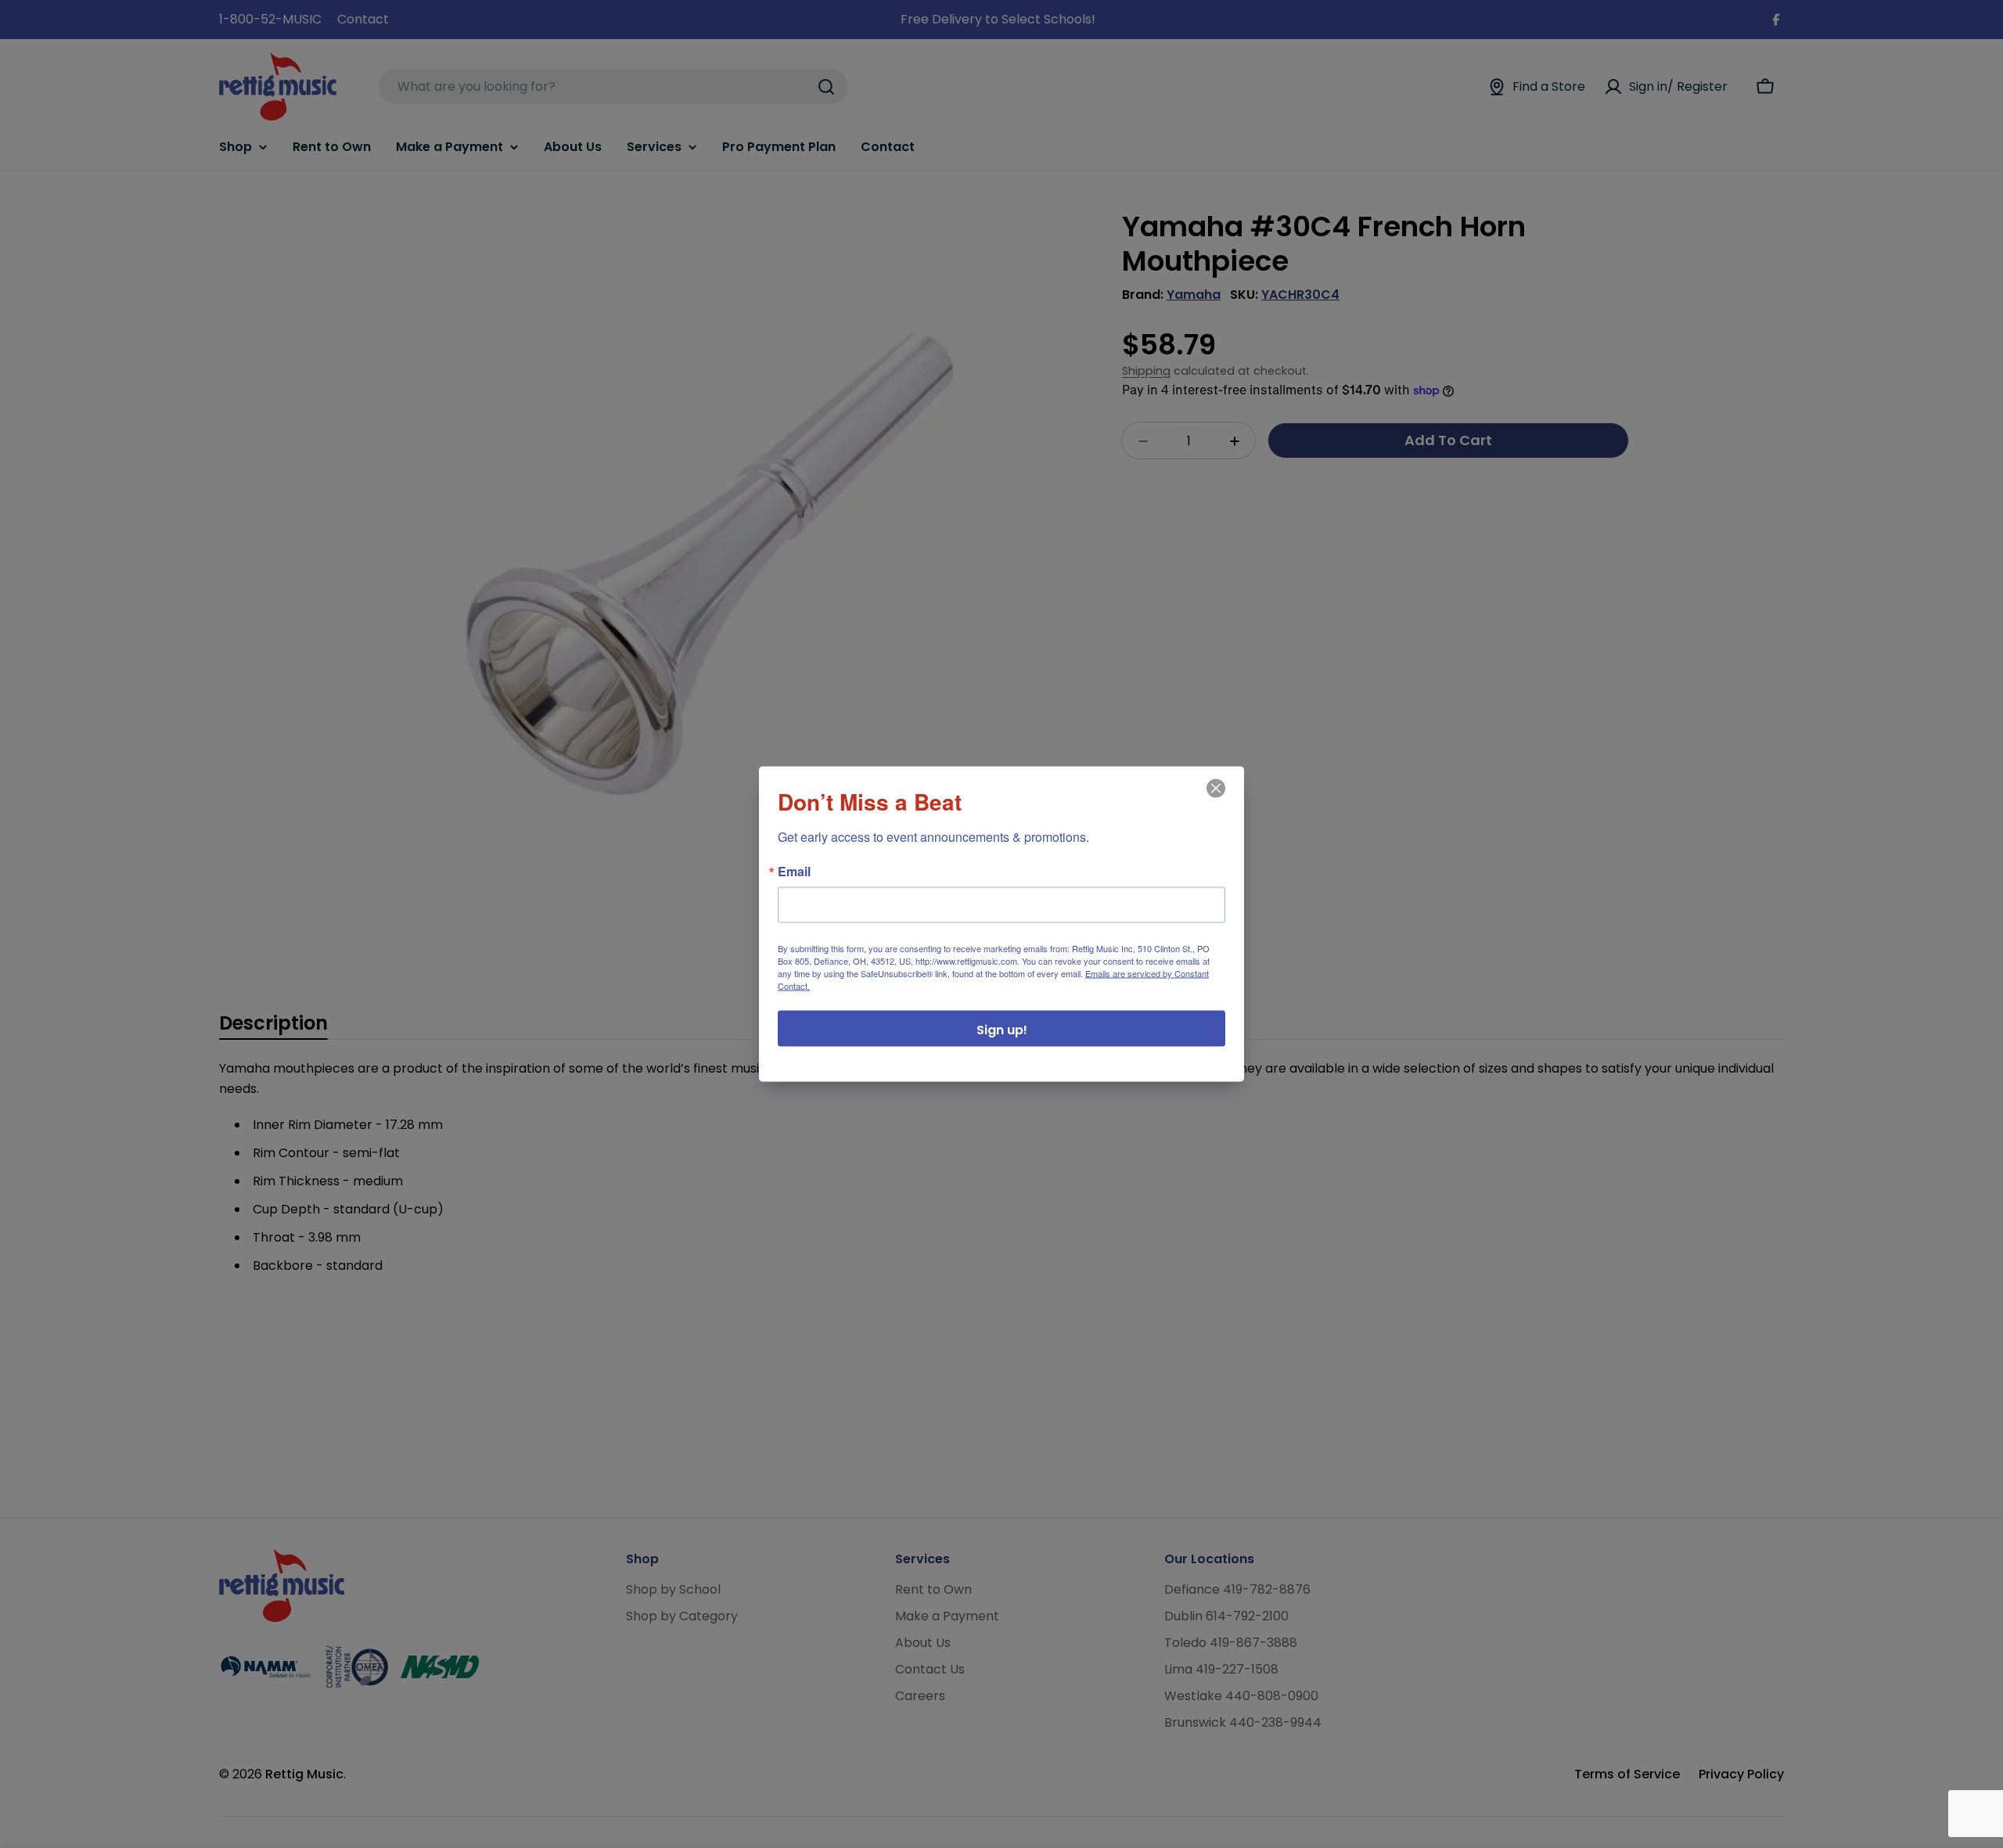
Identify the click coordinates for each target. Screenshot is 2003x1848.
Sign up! (1002, 1030)
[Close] (1214, 800)
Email (794, 872)
